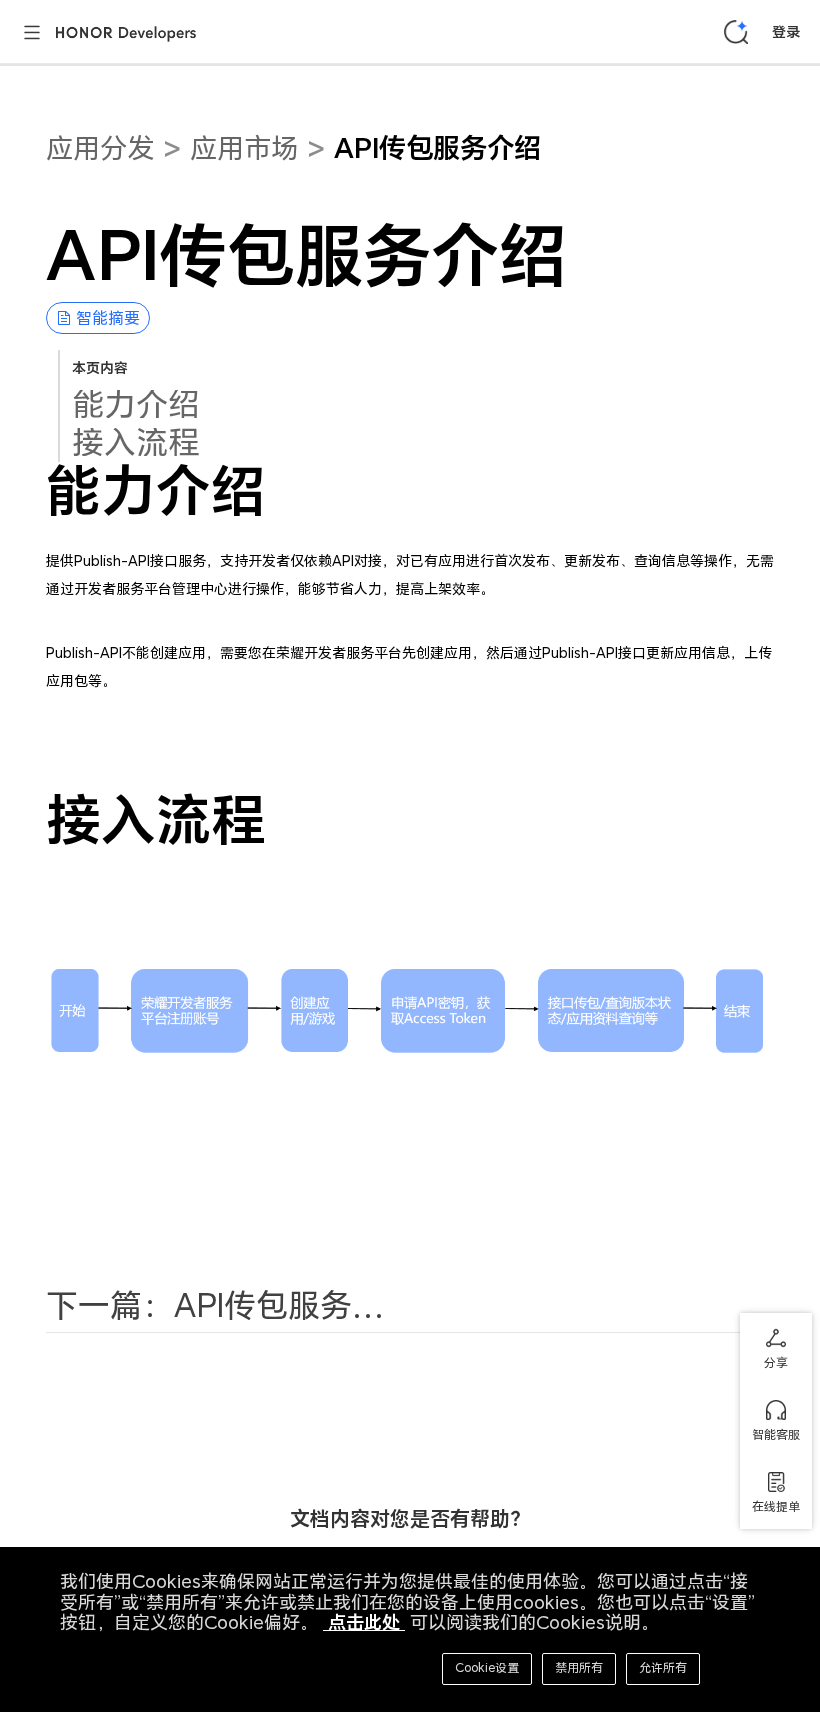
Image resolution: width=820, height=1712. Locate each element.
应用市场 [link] (244, 148)
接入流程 (136, 442)
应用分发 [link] (100, 148)
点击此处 (364, 1622)
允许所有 (663, 1667)
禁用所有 (579, 1667)
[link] (437, 164)
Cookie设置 (487, 1667)
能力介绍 (136, 404)
